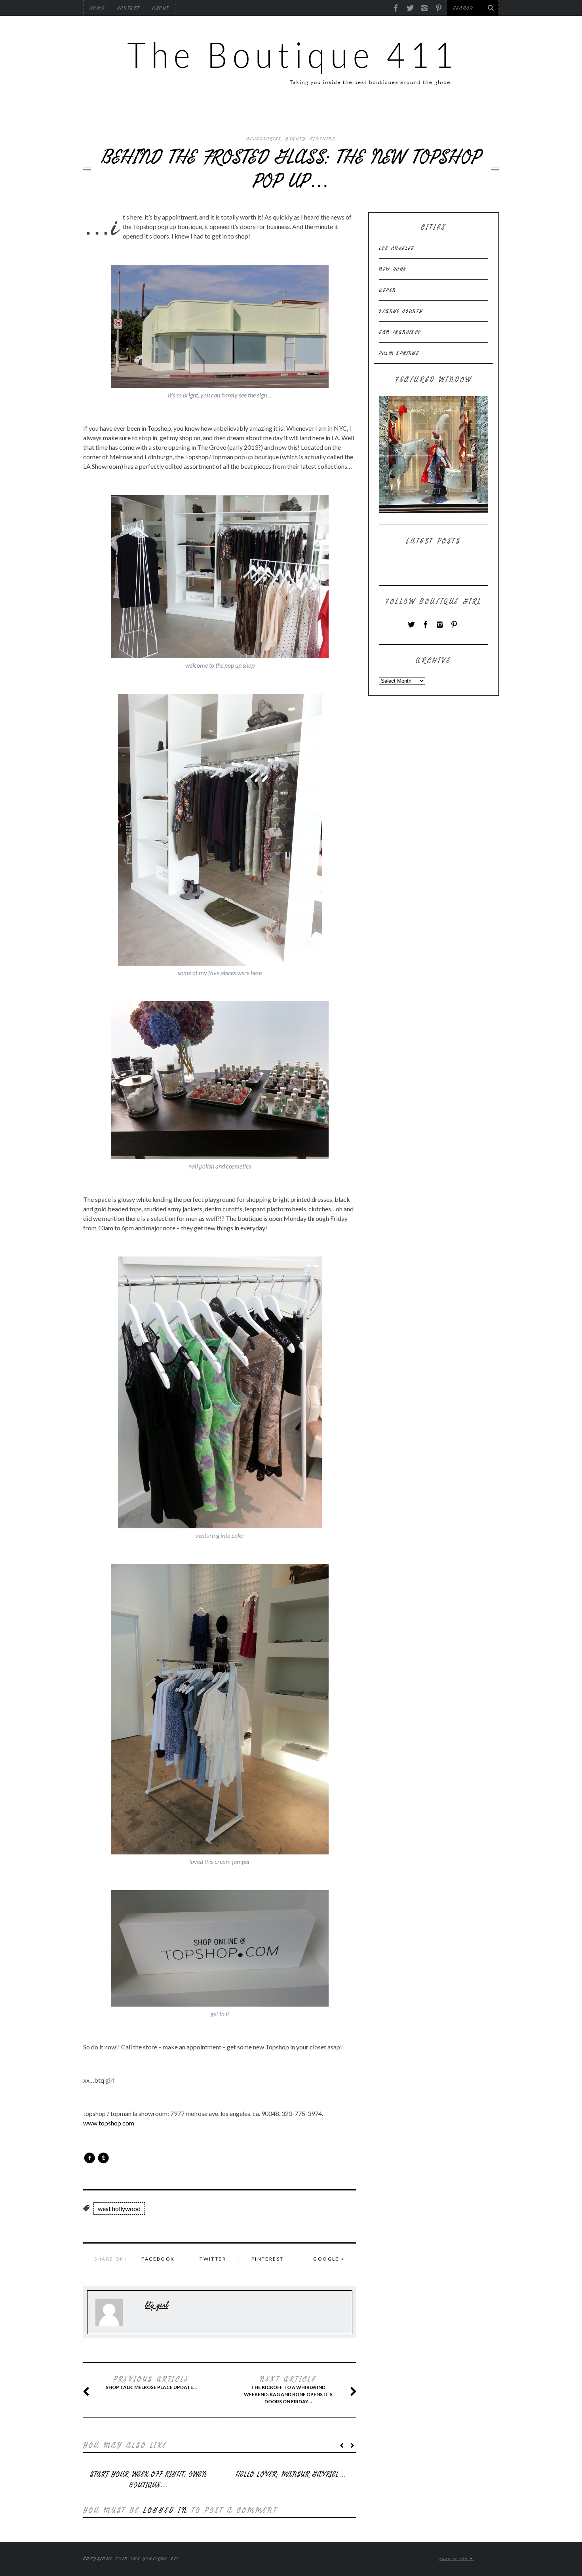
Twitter (213, 2259)
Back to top (455, 2559)
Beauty (295, 139)
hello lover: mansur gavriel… (291, 2474)
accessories (264, 139)
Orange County (401, 311)
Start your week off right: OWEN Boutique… (148, 2480)
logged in (165, 2510)
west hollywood (119, 2208)
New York (393, 269)
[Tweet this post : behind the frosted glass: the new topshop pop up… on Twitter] (103, 2158)
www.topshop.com (109, 2123)
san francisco (400, 332)
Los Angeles (397, 248)
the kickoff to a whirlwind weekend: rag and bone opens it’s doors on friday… (288, 2390)
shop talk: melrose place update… (151, 2383)
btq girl (157, 2305)
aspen (387, 290)
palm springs (399, 353)
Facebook (158, 2259)
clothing (323, 139)
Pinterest (268, 2259)
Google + (329, 2259)
